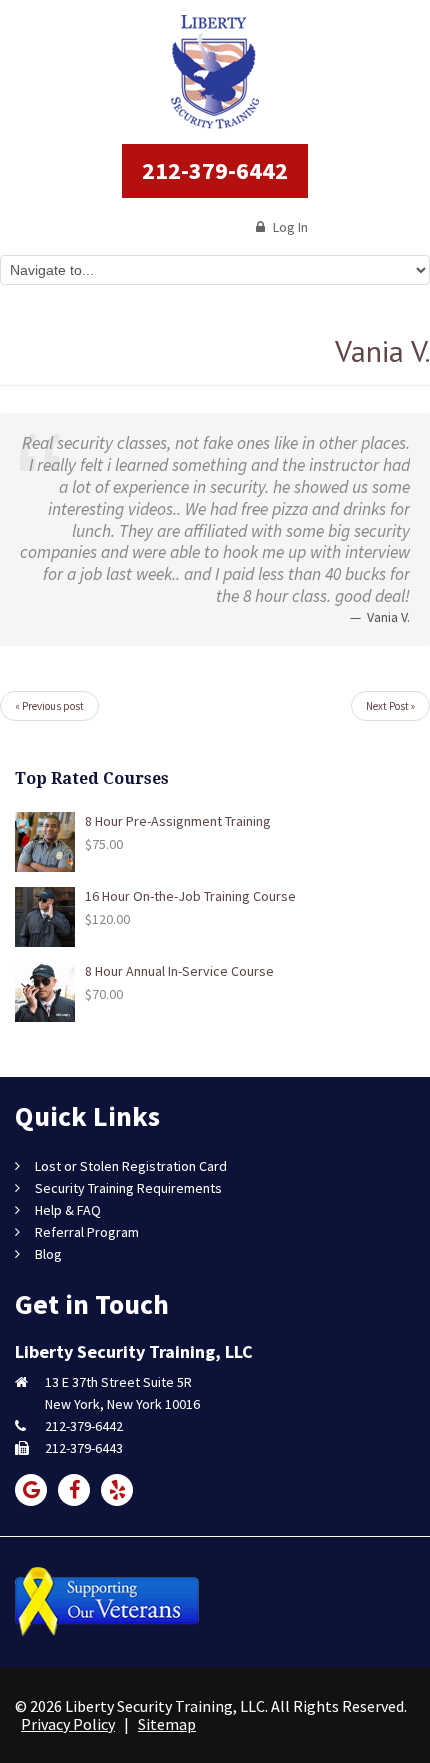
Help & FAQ (68, 1210)
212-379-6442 (215, 170)
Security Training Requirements (128, 1188)
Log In (289, 227)
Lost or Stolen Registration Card (131, 1166)
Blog (48, 1254)
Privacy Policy (68, 1724)
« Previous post (49, 706)
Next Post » (390, 706)
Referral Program (87, 1232)
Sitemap (167, 1724)
